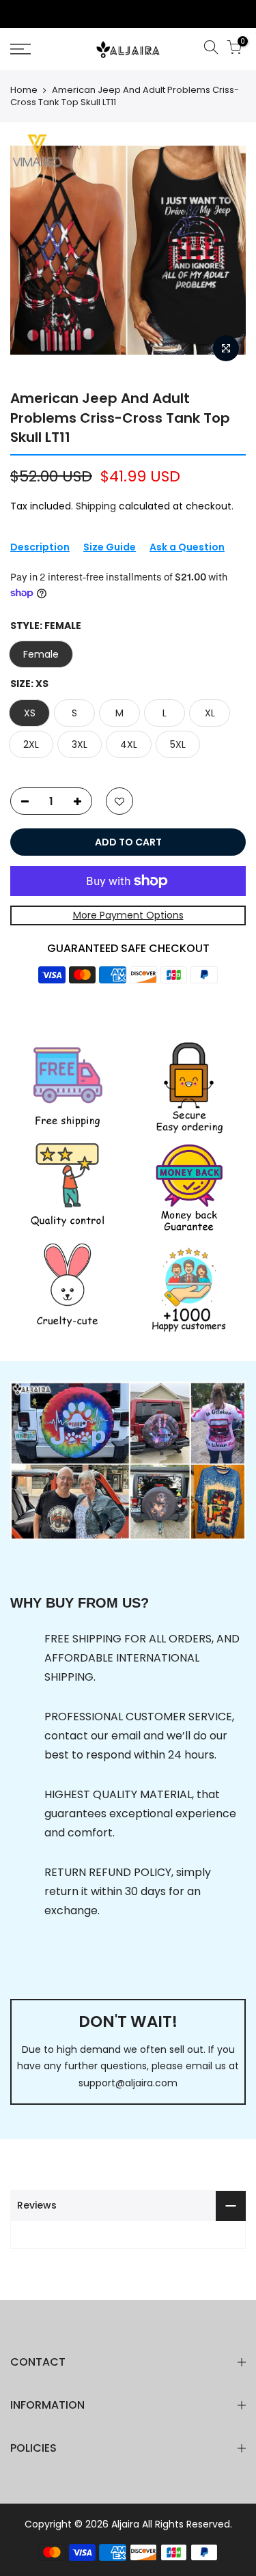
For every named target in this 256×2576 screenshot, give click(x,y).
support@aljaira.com (128, 2083)
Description (40, 547)
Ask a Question (187, 547)
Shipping (96, 506)
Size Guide (110, 547)
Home (24, 90)
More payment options (128, 915)
